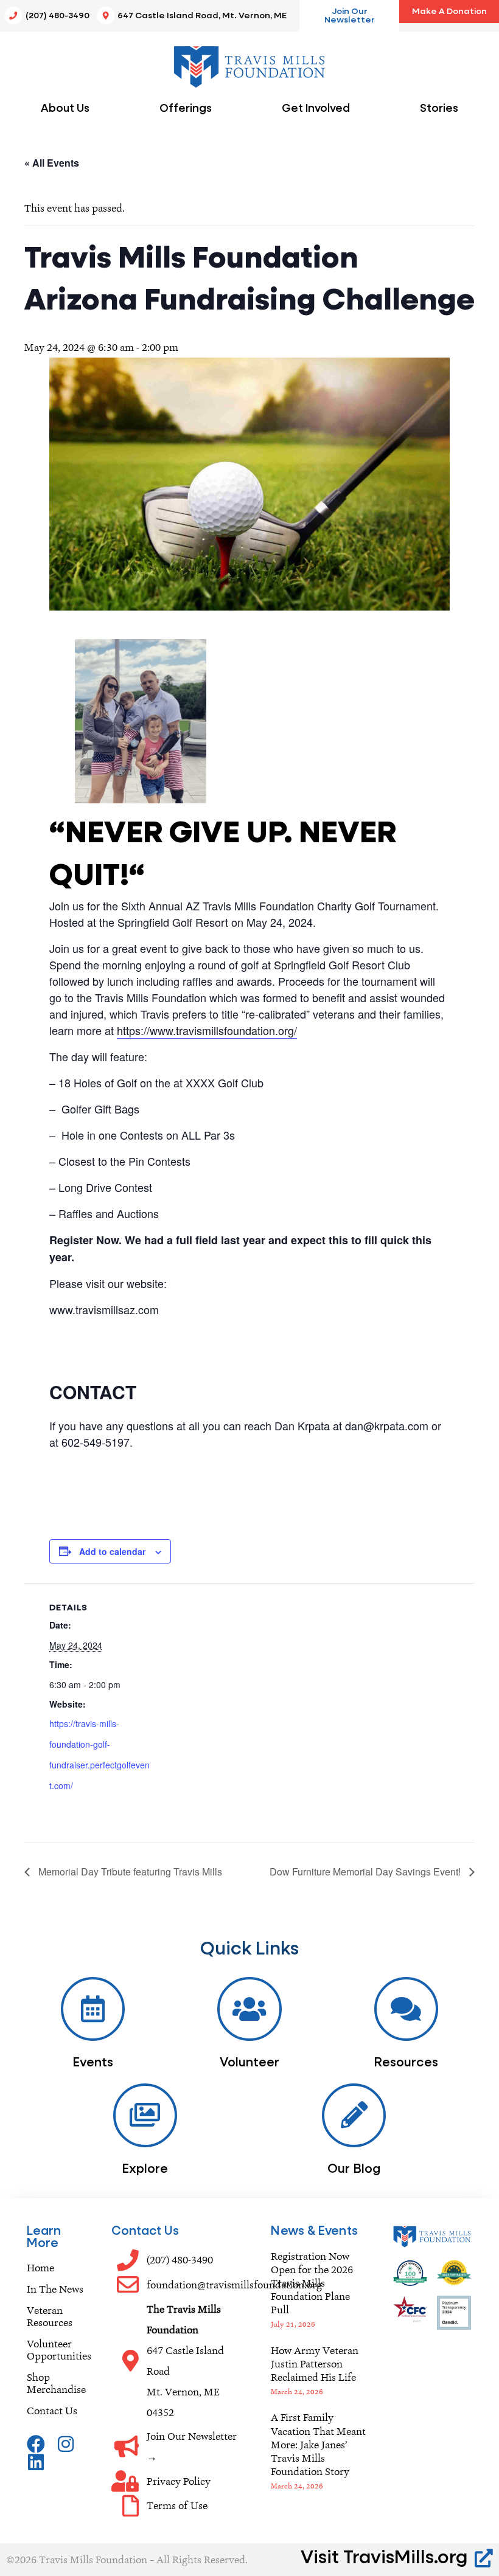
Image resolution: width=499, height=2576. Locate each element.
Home (40, 2268)
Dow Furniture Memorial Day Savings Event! (366, 1871)
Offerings (186, 109)
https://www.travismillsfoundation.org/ (207, 1030)
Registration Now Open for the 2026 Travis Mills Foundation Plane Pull (312, 2283)
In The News (55, 2289)
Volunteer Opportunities (57, 2350)
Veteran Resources (50, 2316)
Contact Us (52, 2411)
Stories (439, 109)
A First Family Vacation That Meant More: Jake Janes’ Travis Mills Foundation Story (318, 2444)
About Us (65, 109)
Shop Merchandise (56, 2383)
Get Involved (316, 109)
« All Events (52, 163)
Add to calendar (112, 1551)
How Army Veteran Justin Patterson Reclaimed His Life (315, 2364)
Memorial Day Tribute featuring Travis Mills (129, 1871)
